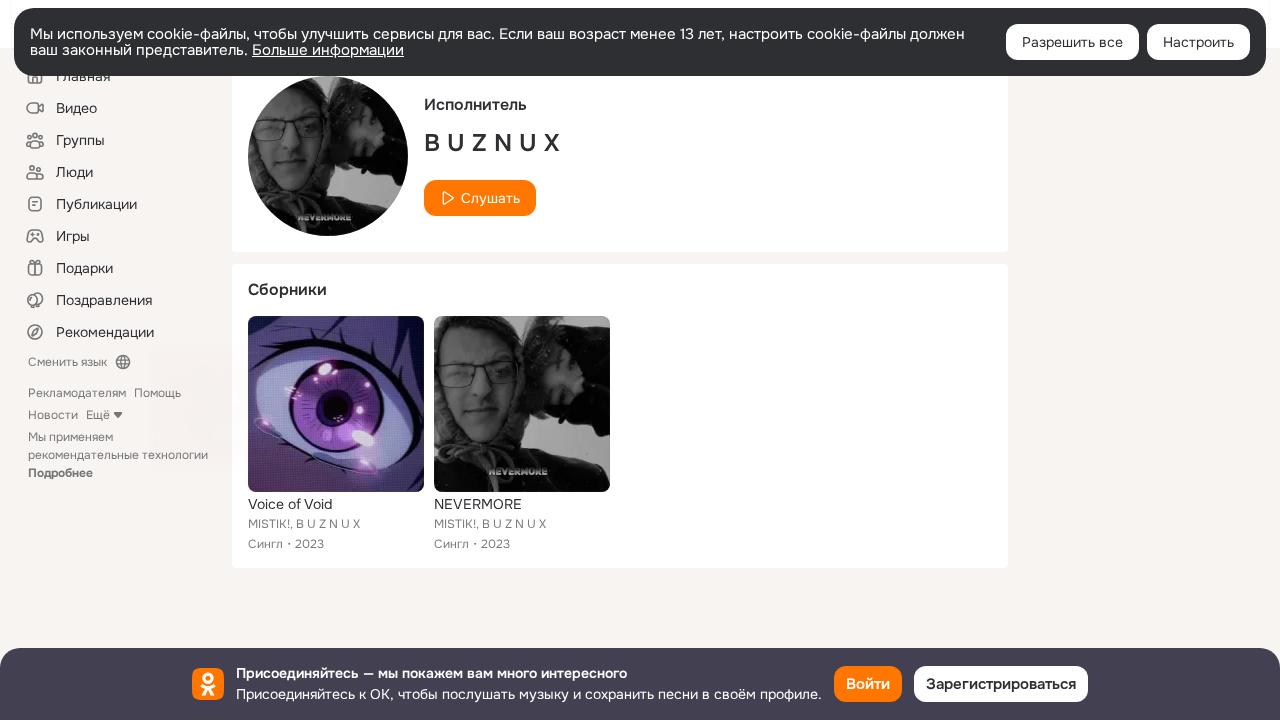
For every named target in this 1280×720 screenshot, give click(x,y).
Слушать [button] (490, 198)
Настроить (1198, 42)
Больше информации (328, 50)
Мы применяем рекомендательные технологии (118, 455)
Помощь (157, 393)
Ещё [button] (98, 415)
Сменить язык (67, 362)
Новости (53, 415)
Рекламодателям (77, 393)
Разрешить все (1072, 42)
